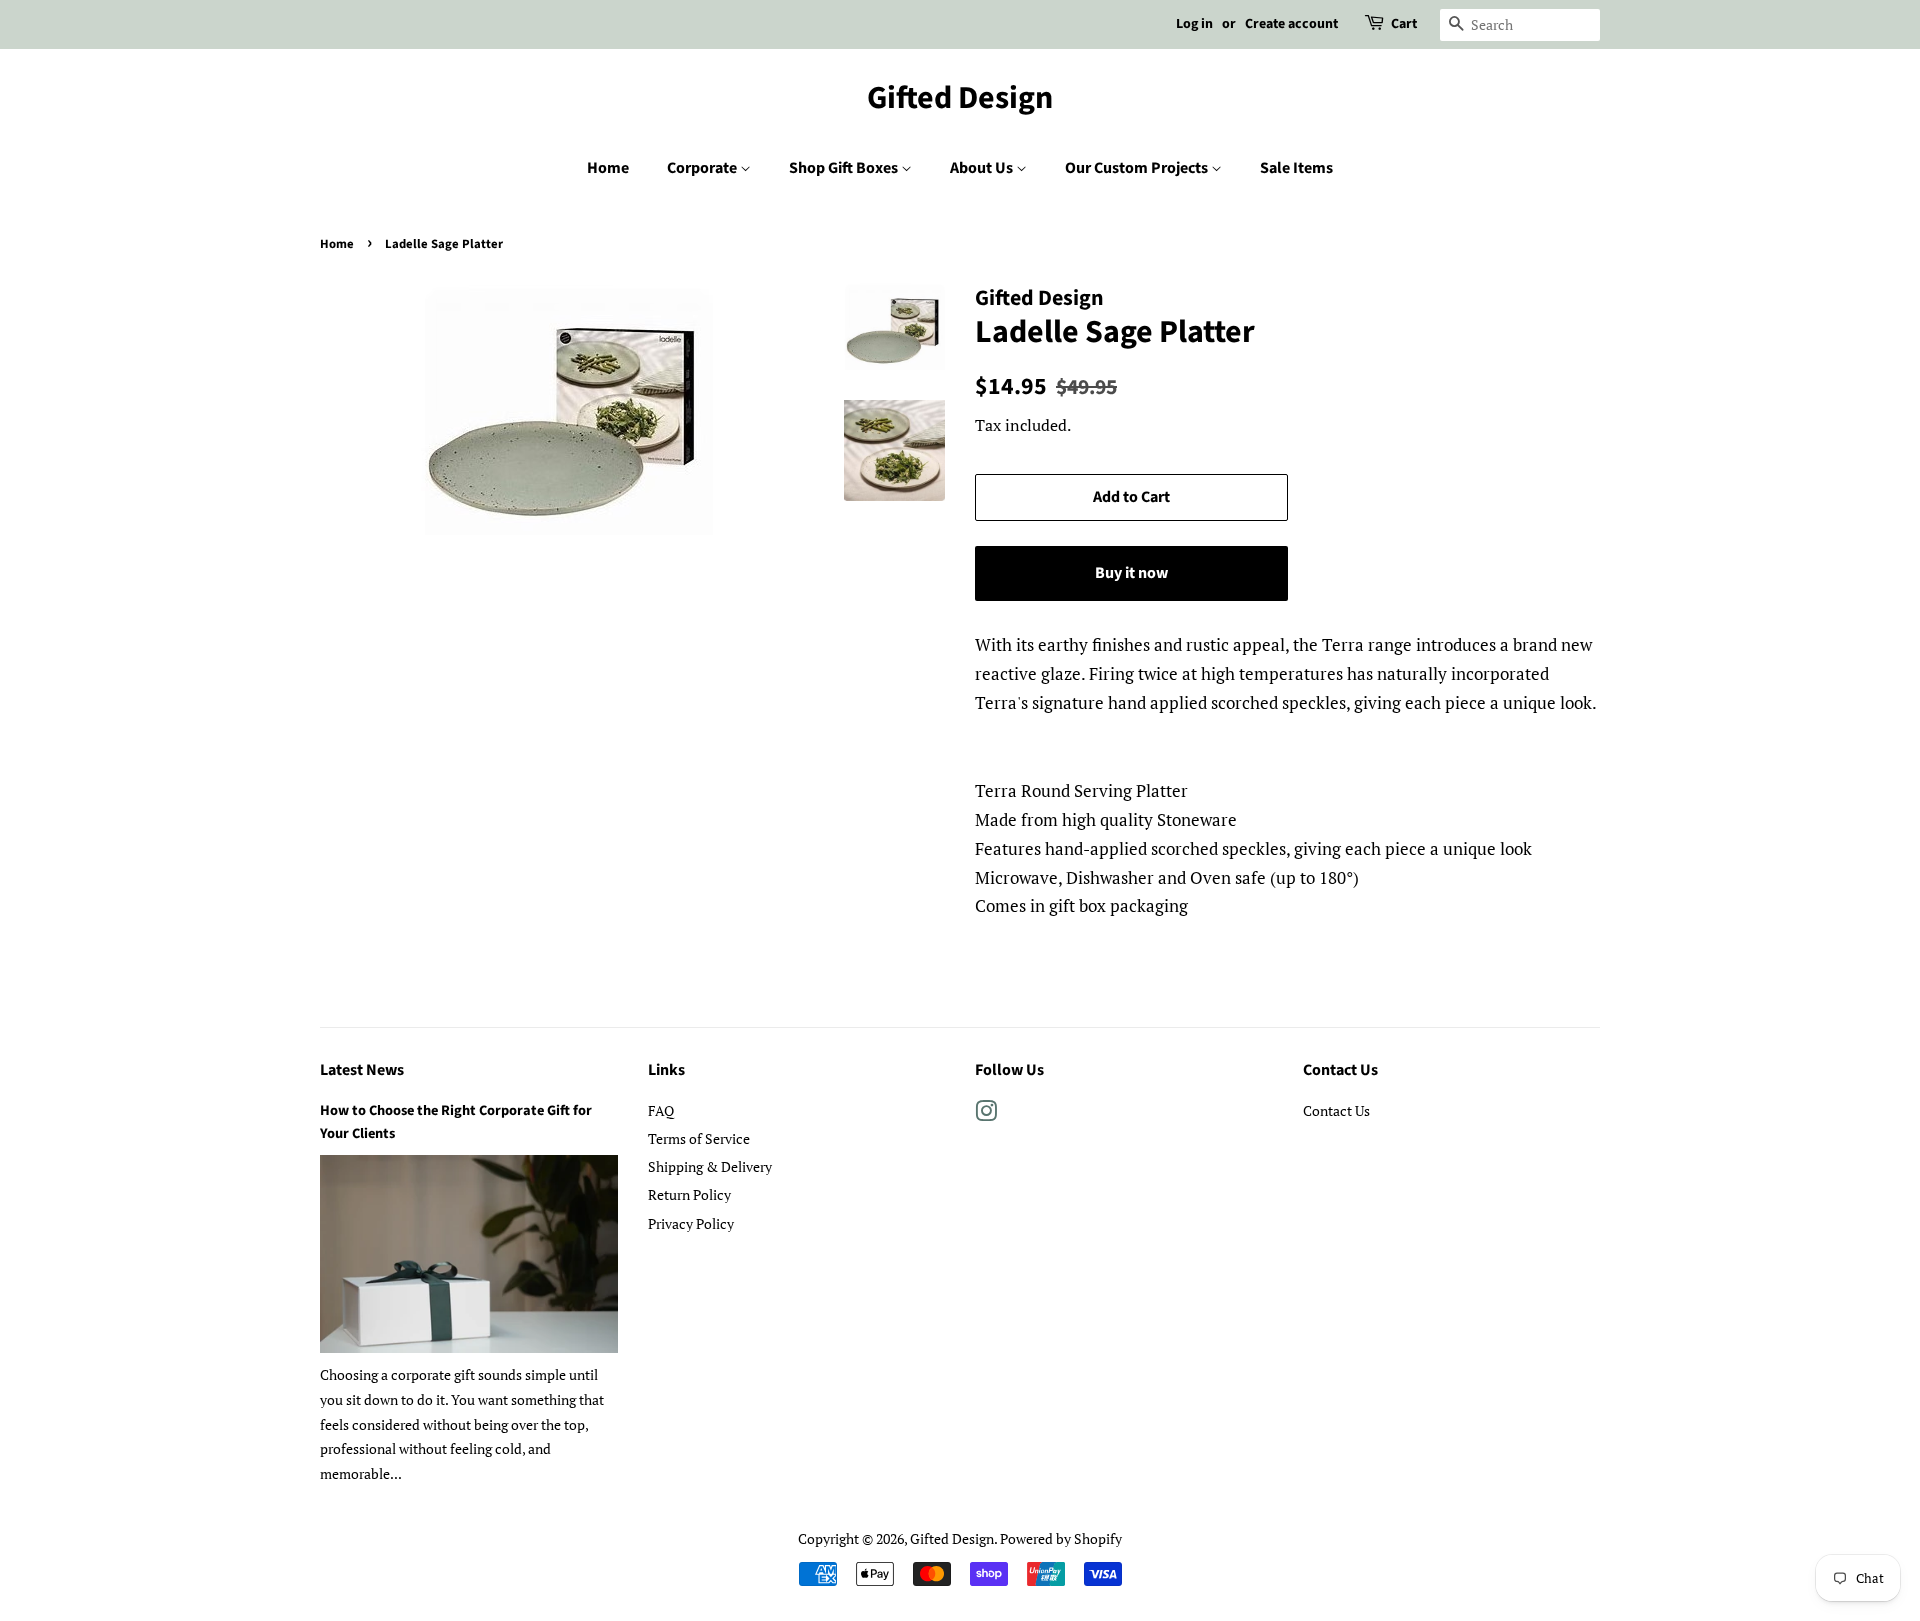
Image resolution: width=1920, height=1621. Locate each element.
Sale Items (1296, 168)
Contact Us (1336, 1110)
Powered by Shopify (1061, 1538)
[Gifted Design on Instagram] (986, 1114)
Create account (1291, 24)
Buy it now (1131, 573)
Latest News (362, 1070)
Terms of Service (699, 1138)
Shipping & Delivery (710, 1166)
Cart (1404, 24)
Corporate (703, 168)
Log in (1194, 24)
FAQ (661, 1110)
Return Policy (689, 1194)
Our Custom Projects (1138, 168)
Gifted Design (960, 98)
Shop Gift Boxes (845, 168)
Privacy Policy (691, 1223)
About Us (983, 168)
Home (608, 168)
